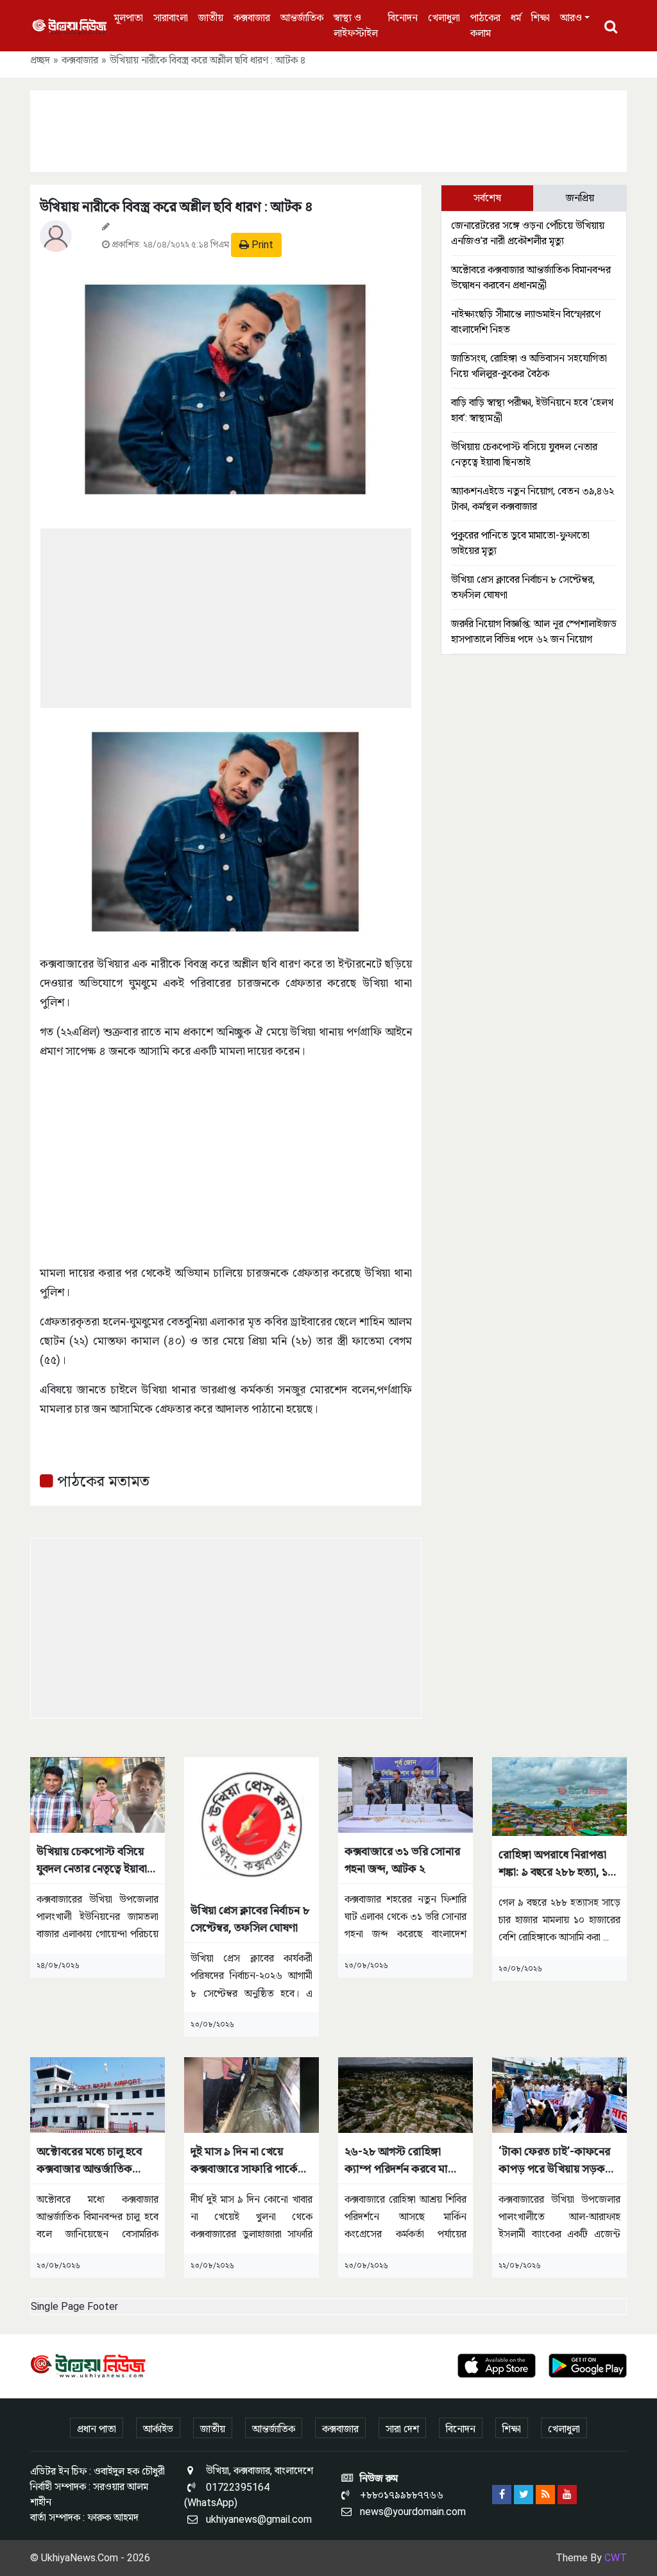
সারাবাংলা (171, 18)
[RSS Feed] (545, 2495)
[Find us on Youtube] (567, 2495)
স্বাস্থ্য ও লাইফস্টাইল (356, 25)
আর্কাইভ (158, 2429)
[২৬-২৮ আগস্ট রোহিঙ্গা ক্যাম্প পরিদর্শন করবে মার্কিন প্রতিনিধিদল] (405, 2094)
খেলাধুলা (444, 18)
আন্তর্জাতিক (302, 18)
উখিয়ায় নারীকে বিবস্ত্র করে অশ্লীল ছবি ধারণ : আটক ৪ (176, 207)
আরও (571, 18)
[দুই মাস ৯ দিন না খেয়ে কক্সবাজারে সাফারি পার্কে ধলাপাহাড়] (252, 2094)
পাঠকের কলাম (485, 25)
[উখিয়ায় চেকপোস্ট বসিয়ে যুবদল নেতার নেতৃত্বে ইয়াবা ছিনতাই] (98, 1794)
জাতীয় (211, 18)
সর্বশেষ (487, 198)
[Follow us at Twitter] (524, 2495)
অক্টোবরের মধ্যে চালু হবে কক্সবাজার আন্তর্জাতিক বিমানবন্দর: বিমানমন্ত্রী (89, 2161)
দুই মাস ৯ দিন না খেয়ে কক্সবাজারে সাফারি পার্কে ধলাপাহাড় (244, 2161)
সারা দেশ (402, 2429)
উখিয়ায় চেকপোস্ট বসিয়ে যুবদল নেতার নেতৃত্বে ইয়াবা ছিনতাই (92, 1861)
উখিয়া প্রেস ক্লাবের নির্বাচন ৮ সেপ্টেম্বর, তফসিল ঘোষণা (250, 1919)
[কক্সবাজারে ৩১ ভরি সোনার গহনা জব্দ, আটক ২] (405, 1794)
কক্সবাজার (252, 18)
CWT (616, 2558)
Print (261, 245)
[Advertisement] (328, 129)
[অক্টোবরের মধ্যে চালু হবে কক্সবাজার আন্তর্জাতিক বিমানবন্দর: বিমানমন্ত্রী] (98, 2094)
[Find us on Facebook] (502, 2495)
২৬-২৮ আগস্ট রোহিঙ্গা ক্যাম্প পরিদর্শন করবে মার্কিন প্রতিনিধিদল (405, 2161)
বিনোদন (403, 18)
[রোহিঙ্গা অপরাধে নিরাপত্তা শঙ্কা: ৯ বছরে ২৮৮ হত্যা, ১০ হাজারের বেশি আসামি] (559, 1796)
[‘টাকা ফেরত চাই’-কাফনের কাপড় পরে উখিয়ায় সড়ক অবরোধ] (559, 2094)
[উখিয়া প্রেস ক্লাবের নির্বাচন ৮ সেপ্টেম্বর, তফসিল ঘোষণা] (252, 1823)
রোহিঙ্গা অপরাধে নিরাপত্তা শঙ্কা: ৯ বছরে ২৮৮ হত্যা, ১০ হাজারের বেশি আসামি (557, 1864)
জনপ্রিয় (580, 198)
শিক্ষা (541, 18)
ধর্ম (516, 18)
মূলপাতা (129, 18)
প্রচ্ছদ (40, 60)
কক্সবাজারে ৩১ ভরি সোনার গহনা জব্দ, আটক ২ (402, 1860)
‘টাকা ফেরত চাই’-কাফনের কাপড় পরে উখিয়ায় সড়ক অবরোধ (554, 2161)
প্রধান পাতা (97, 2429)
